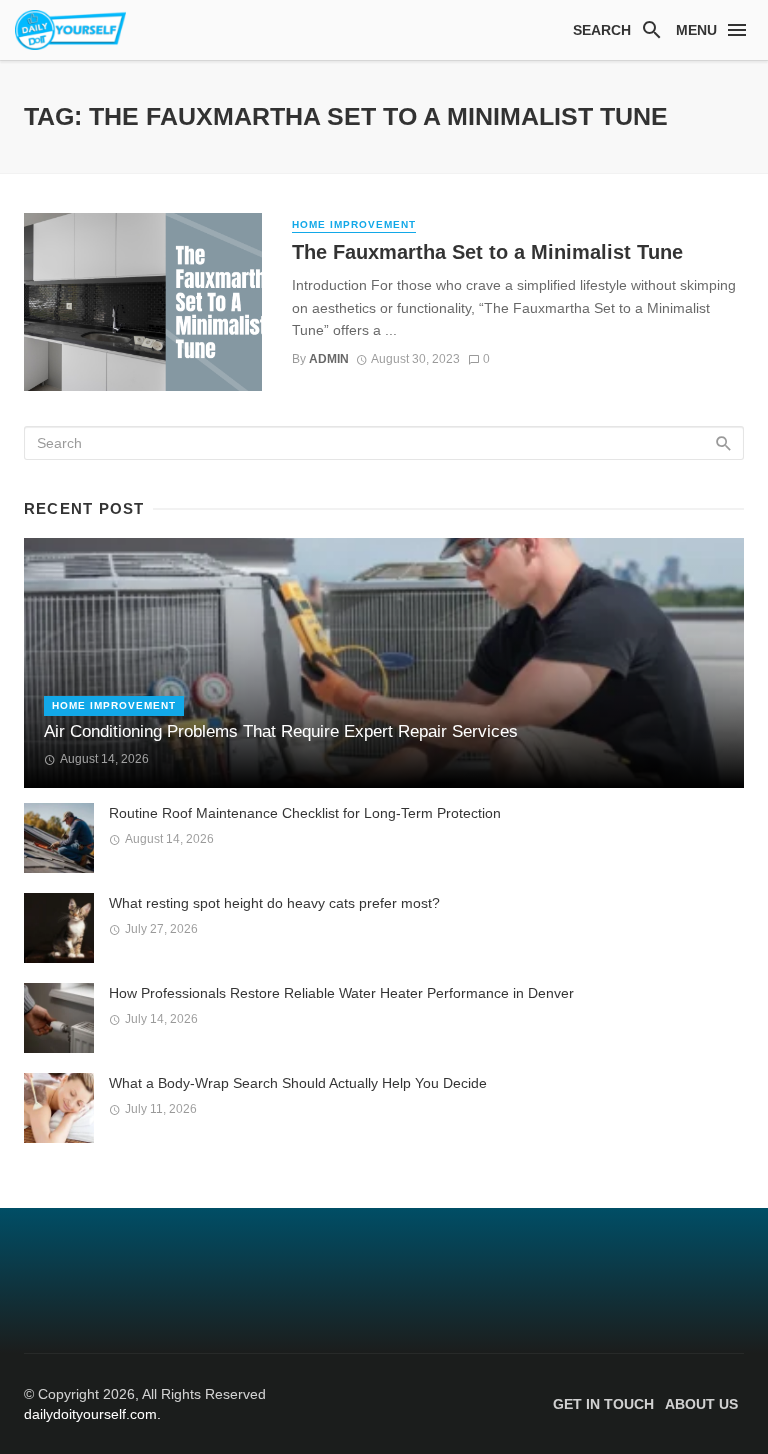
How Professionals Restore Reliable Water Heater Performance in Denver (341, 993)
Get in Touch (603, 1404)
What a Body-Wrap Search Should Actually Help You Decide (298, 1083)
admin (329, 359)
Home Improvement (354, 224)
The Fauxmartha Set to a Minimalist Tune (487, 252)
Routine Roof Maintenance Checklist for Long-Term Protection (305, 813)
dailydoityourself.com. (92, 1414)
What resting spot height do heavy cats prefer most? (274, 903)
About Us (701, 1404)
